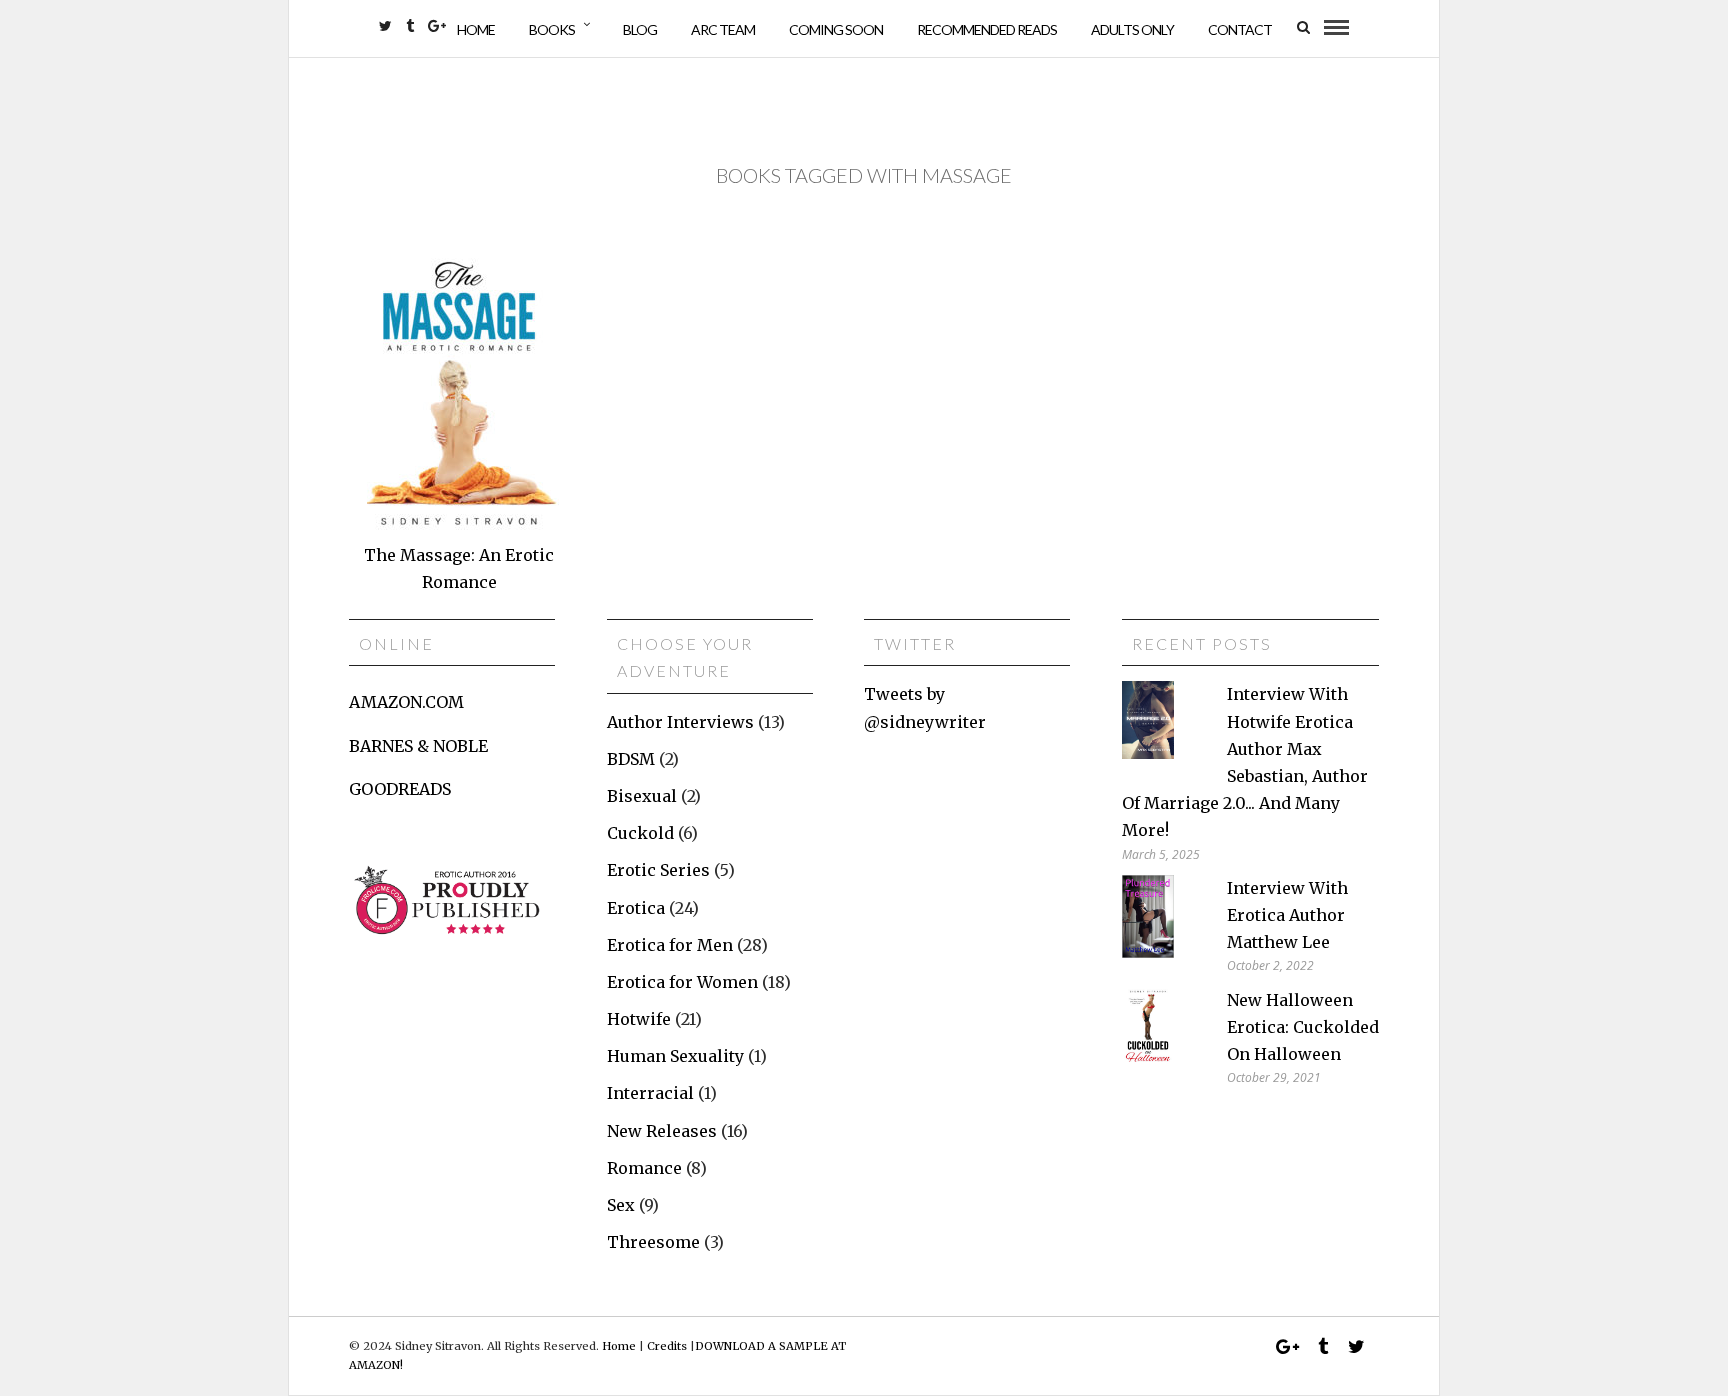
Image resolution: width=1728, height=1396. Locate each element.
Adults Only (1132, 29)
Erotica (636, 908)
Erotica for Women (682, 982)
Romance (644, 1168)
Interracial (650, 1093)
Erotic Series (658, 870)
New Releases (662, 1131)
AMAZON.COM (406, 702)
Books (552, 29)
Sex (621, 1205)
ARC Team (723, 29)
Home (476, 29)
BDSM (631, 759)
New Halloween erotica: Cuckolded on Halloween (1303, 1027)
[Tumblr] (410, 26)
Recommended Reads (987, 29)
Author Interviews (680, 722)
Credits (667, 1346)
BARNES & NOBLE (418, 746)
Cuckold (640, 833)
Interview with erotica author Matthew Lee (1287, 915)
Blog (640, 29)
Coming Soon (836, 29)
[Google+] (437, 26)
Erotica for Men (670, 945)
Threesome (653, 1242)
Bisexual (642, 796)
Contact (1240, 29)
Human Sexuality (675, 1056)
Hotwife (639, 1019)
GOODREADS (400, 789)
